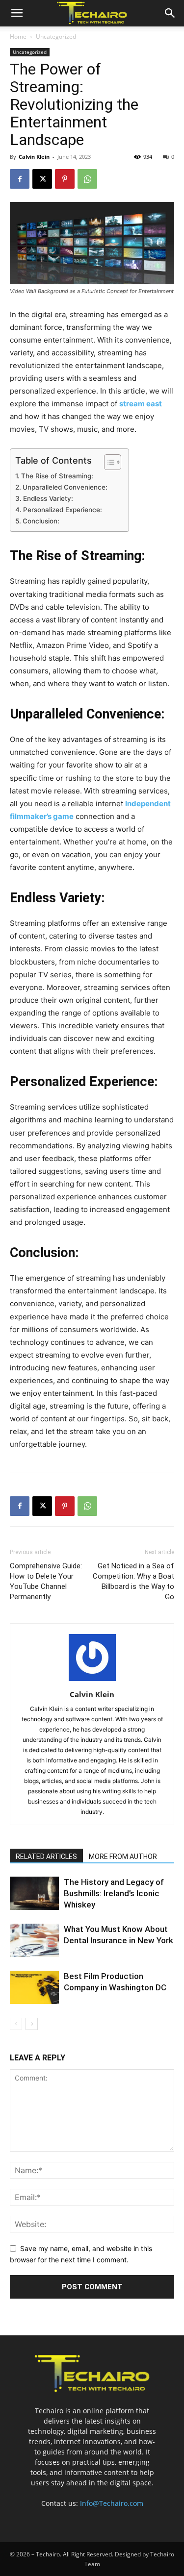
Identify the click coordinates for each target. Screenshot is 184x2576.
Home (18, 37)
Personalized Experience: (63, 510)
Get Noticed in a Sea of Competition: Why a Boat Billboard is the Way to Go (133, 1581)
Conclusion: (41, 521)
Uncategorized (56, 37)
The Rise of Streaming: (57, 476)
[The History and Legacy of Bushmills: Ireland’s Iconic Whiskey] (34, 1894)
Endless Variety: (48, 498)
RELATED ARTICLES (46, 1857)
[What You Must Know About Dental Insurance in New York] (34, 1941)
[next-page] (32, 2024)
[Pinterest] (65, 179)
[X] (42, 179)
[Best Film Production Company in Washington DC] (34, 1988)
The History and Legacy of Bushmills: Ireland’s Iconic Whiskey (114, 1893)
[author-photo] (92, 1681)
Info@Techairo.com (112, 2503)
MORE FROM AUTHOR (123, 1857)
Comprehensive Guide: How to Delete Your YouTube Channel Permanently (46, 1581)
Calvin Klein (34, 157)
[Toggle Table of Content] (108, 462)
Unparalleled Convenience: (65, 487)
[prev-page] (16, 2024)
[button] (17, 13)
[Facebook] (20, 179)
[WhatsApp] (87, 179)
